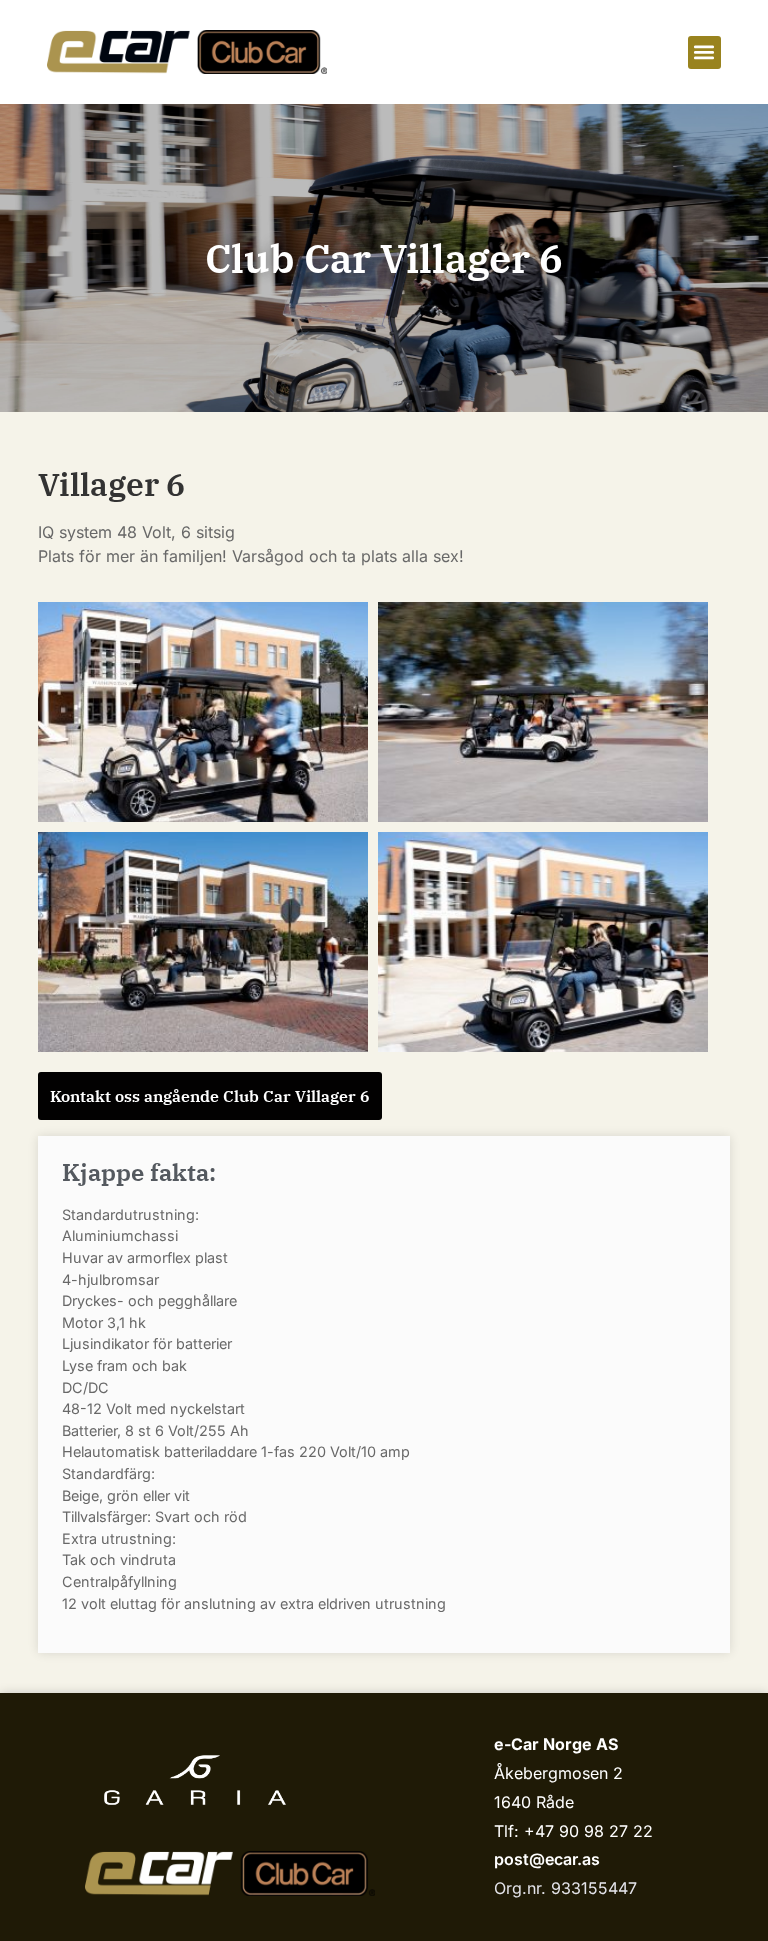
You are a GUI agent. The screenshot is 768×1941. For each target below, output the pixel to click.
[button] (704, 52)
